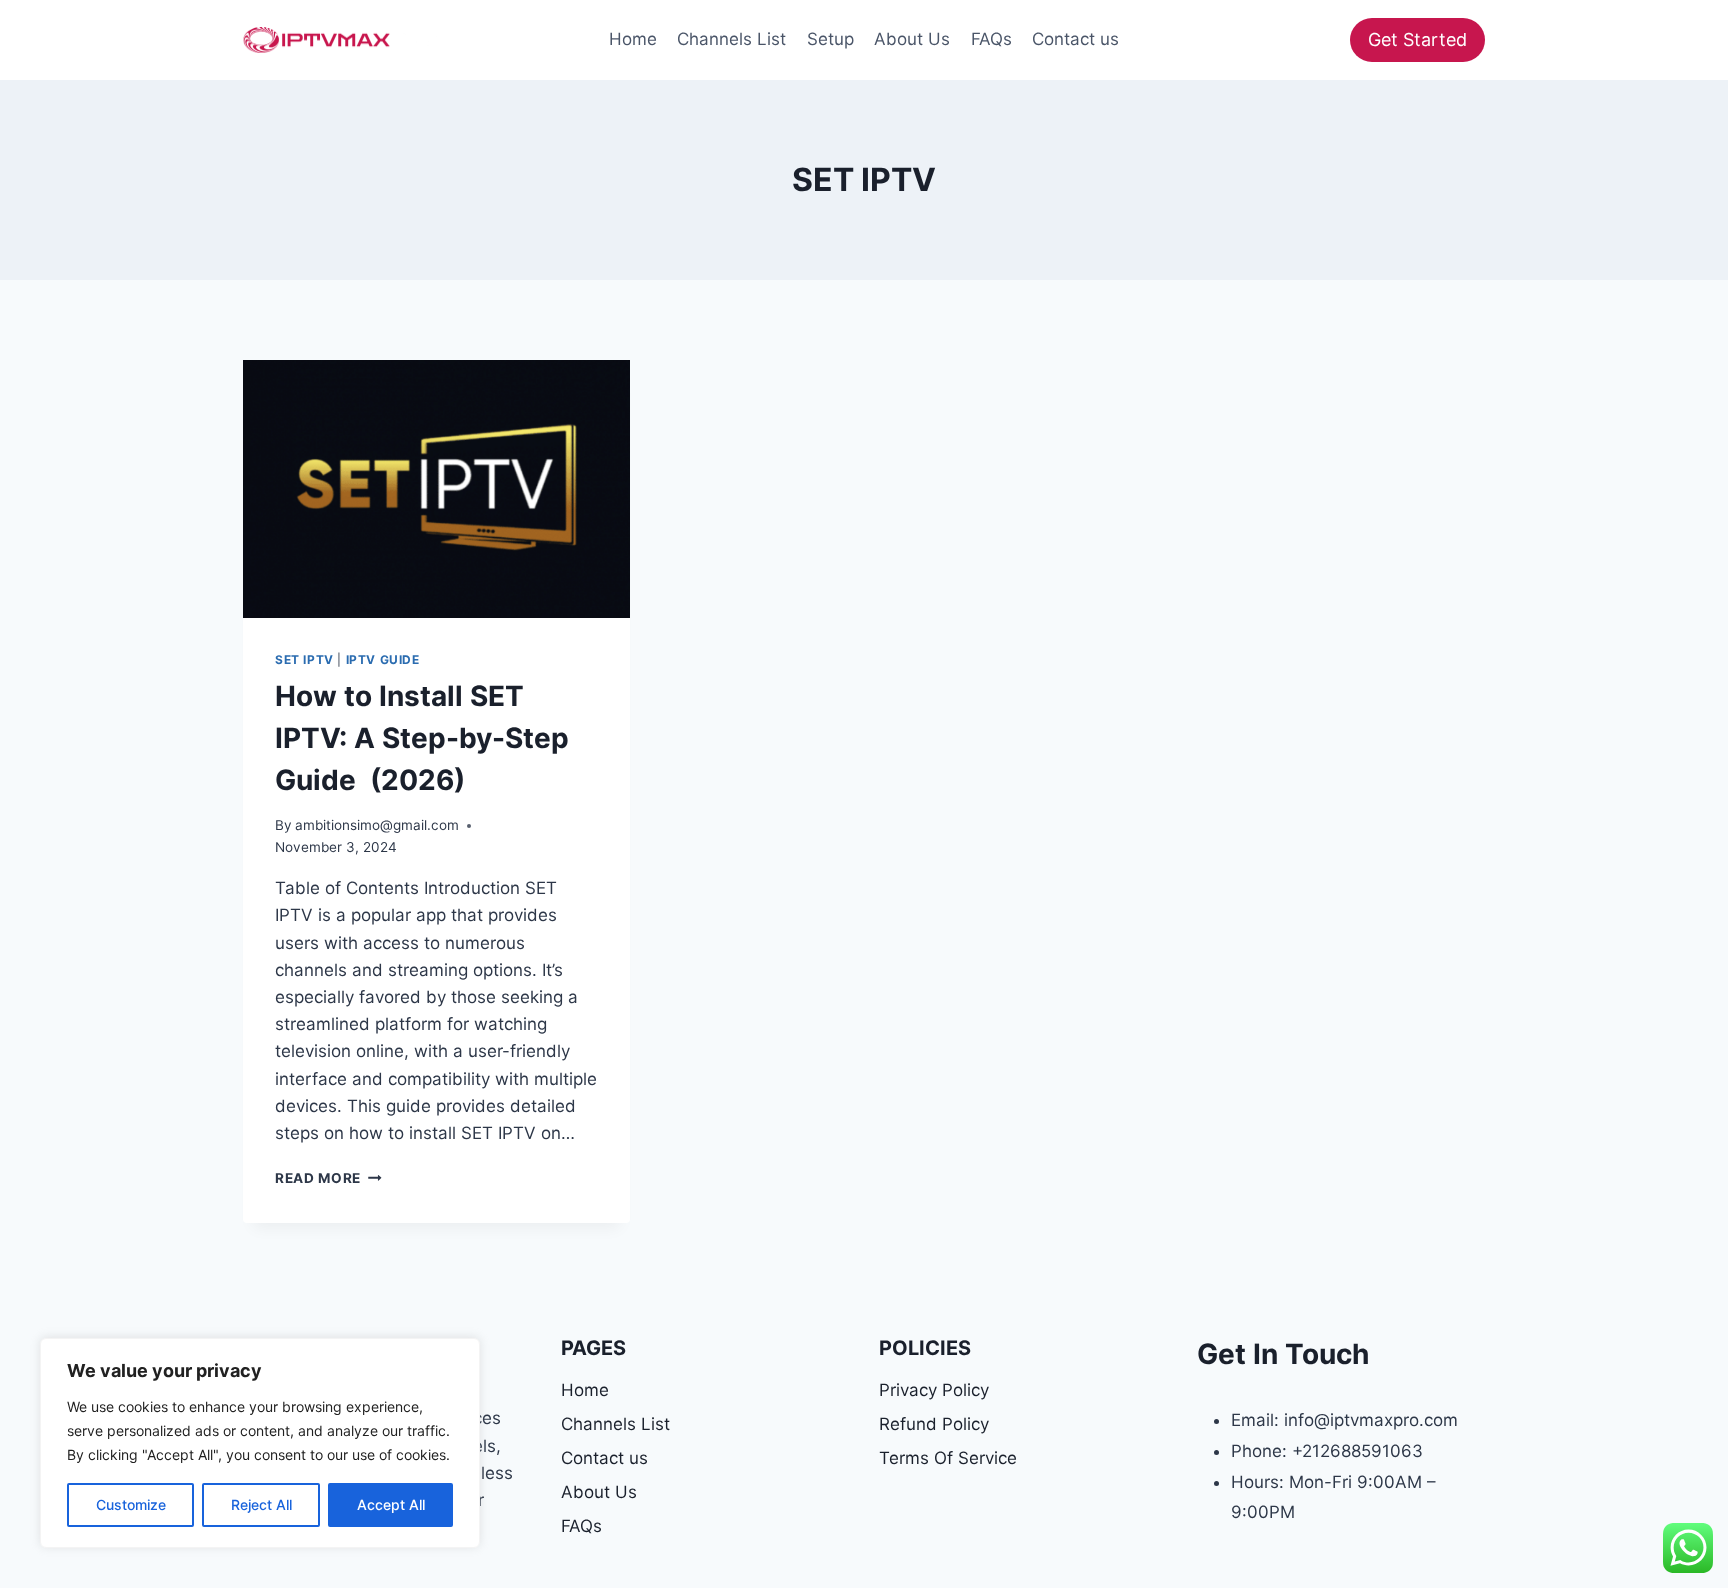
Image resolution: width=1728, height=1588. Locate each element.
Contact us (1075, 39)
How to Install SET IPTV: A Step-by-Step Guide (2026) (422, 738)
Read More (328, 1178)
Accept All (391, 1504)
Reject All (261, 1504)
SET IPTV (304, 659)
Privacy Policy (934, 1390)
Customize (131, 1504)
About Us (912, 39)
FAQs (991, 39)
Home (633, 39)
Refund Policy (934, 1424)
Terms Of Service (948, 1458)
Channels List (731, 39)
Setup (830, 39)
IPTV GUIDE (383, 659)
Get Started (1417, 39)
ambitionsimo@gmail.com (377, 825)
